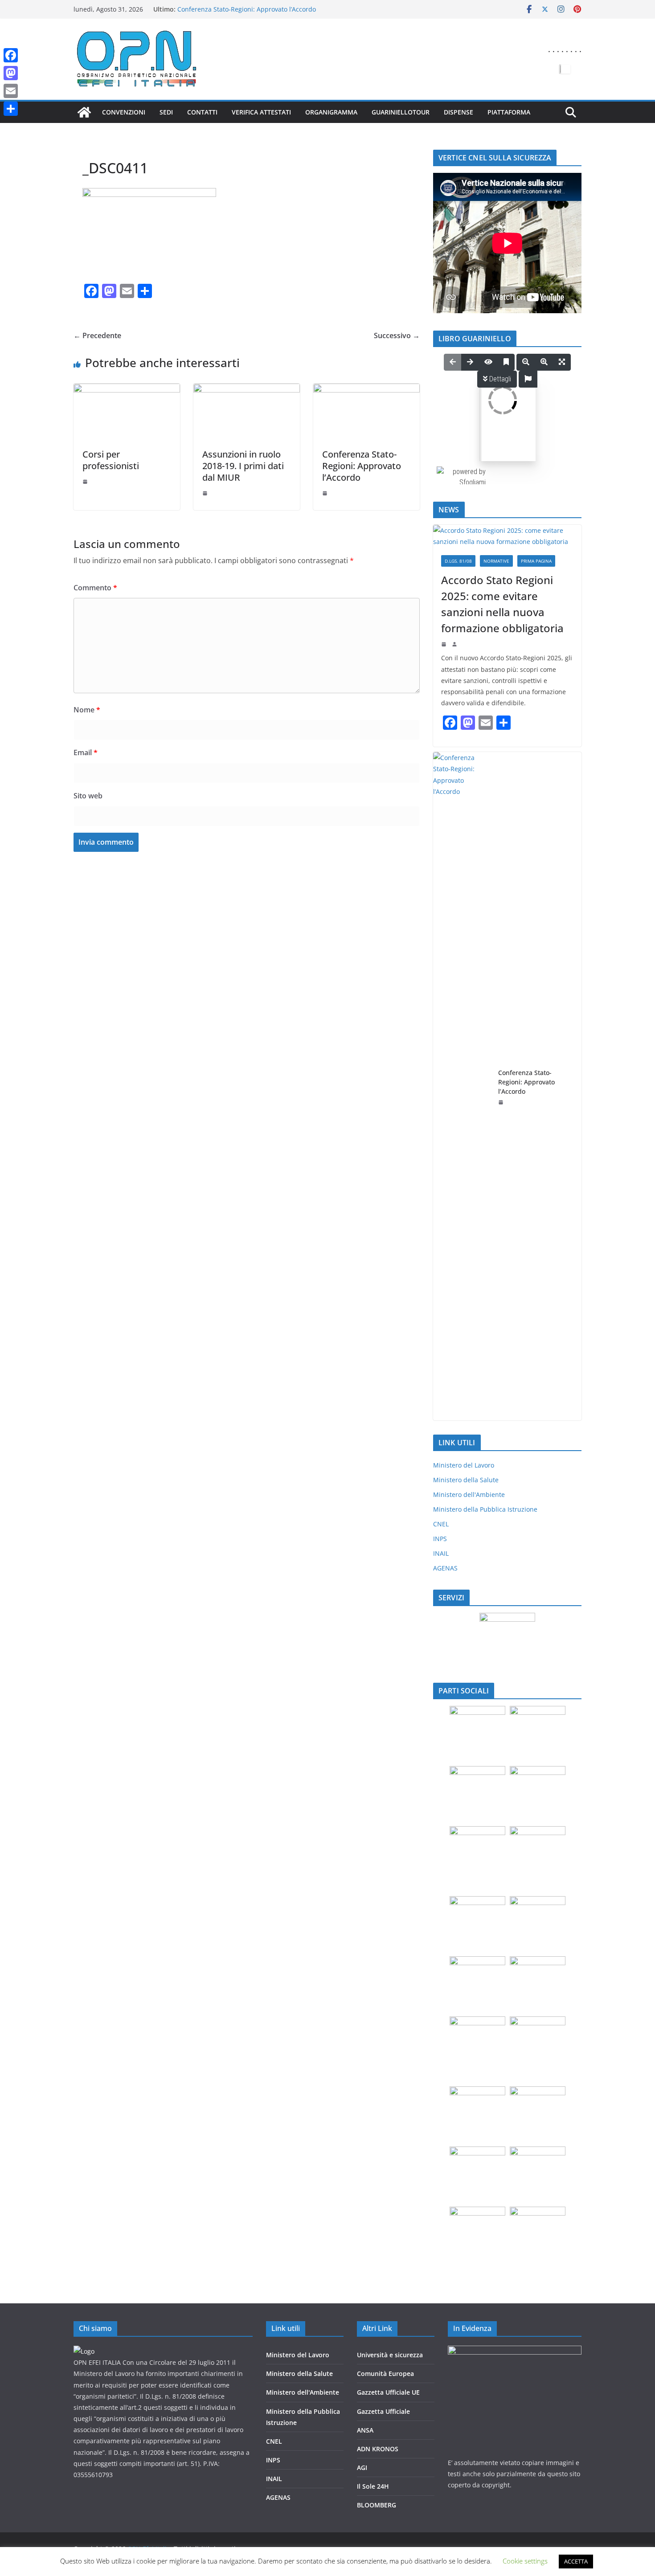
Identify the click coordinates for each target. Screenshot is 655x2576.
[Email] (11, 91)
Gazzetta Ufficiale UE (388, 2392)
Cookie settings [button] (525, 2561)
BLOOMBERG (377, 2505)
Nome (87, 710)
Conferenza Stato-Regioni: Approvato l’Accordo (362, 466)
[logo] (84, 2351)
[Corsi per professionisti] (127, 390)
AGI (362, 2468)
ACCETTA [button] (576, 2561)
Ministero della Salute (466, 1480)
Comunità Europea (385, 2374)
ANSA (365, 2430)
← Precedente (97, 335)
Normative (496, 561)
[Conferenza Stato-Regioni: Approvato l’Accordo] (366, 390)
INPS (440, 1539)
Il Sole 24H (373, 2486)
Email (86, 752)
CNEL (441, 1524)
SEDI (166, 112)
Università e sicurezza (390, 2355)
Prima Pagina (536, 561)
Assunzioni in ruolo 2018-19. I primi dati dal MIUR (243, 466)
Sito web (88, 796)
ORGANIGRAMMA (331, 112)
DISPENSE (458, 112)
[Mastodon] (11, 73)
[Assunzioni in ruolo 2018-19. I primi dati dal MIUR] (247, 390)
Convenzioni (124, 112)
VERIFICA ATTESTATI (261, 112)
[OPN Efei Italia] (84, 112)
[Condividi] (11, 109)
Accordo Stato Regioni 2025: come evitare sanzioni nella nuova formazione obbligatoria (260, 13)
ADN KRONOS (378, 2449)
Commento (95, 588)
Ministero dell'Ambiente (469, 1494)
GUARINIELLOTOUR (401, 112)
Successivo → (397, 335)
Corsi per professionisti (111, 460)
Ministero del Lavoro (464, 1465)
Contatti (202, 112)
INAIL (441, 1553)
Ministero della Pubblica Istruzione (485, 1509)
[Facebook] (11, 55)
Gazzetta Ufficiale (383, 2411)
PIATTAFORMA (509, 112)
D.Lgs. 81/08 (458, 561)
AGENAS (445, 1568)
